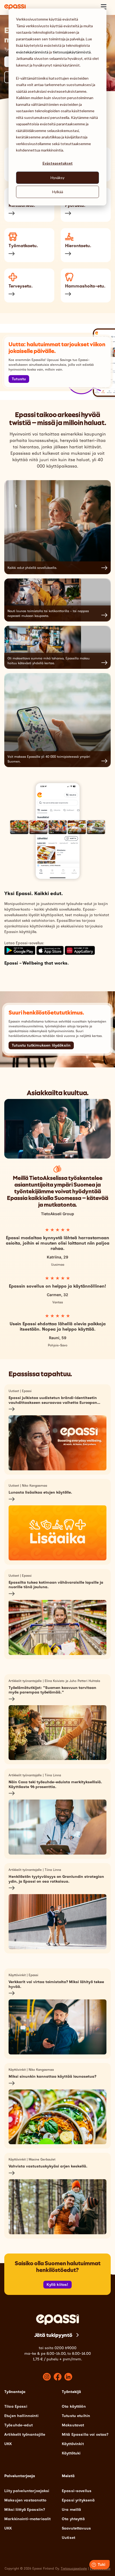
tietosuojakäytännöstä (72, 52)
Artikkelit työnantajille (25, 2435)
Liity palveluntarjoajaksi (27, 2491)
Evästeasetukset (58, 163)
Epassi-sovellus (77, 2491)
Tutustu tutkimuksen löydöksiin (41, 1045)
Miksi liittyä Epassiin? (25, 2510)
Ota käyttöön (74, 2406)
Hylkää (58, 192)
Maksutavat (73, 2425)
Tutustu (19, 379)
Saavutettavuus (76, 2528)
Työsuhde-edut (18, 2425)
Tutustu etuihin (76, 2416)
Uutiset (68, 2538)
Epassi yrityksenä (78, 2500)
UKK (8, 2444)
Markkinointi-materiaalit (27, 2519)
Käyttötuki (71, 2453)
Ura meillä (71, 2510)
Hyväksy (57, 178)
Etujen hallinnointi (21, 2416)
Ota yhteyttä (73, 2519)
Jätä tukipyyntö (53, 2335)
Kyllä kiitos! (57, 2285)
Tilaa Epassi (16, 2406)
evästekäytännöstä (32, 52)
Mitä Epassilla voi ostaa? (85, 2435)
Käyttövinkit (73, 2444)
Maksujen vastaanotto (25, 2500)
